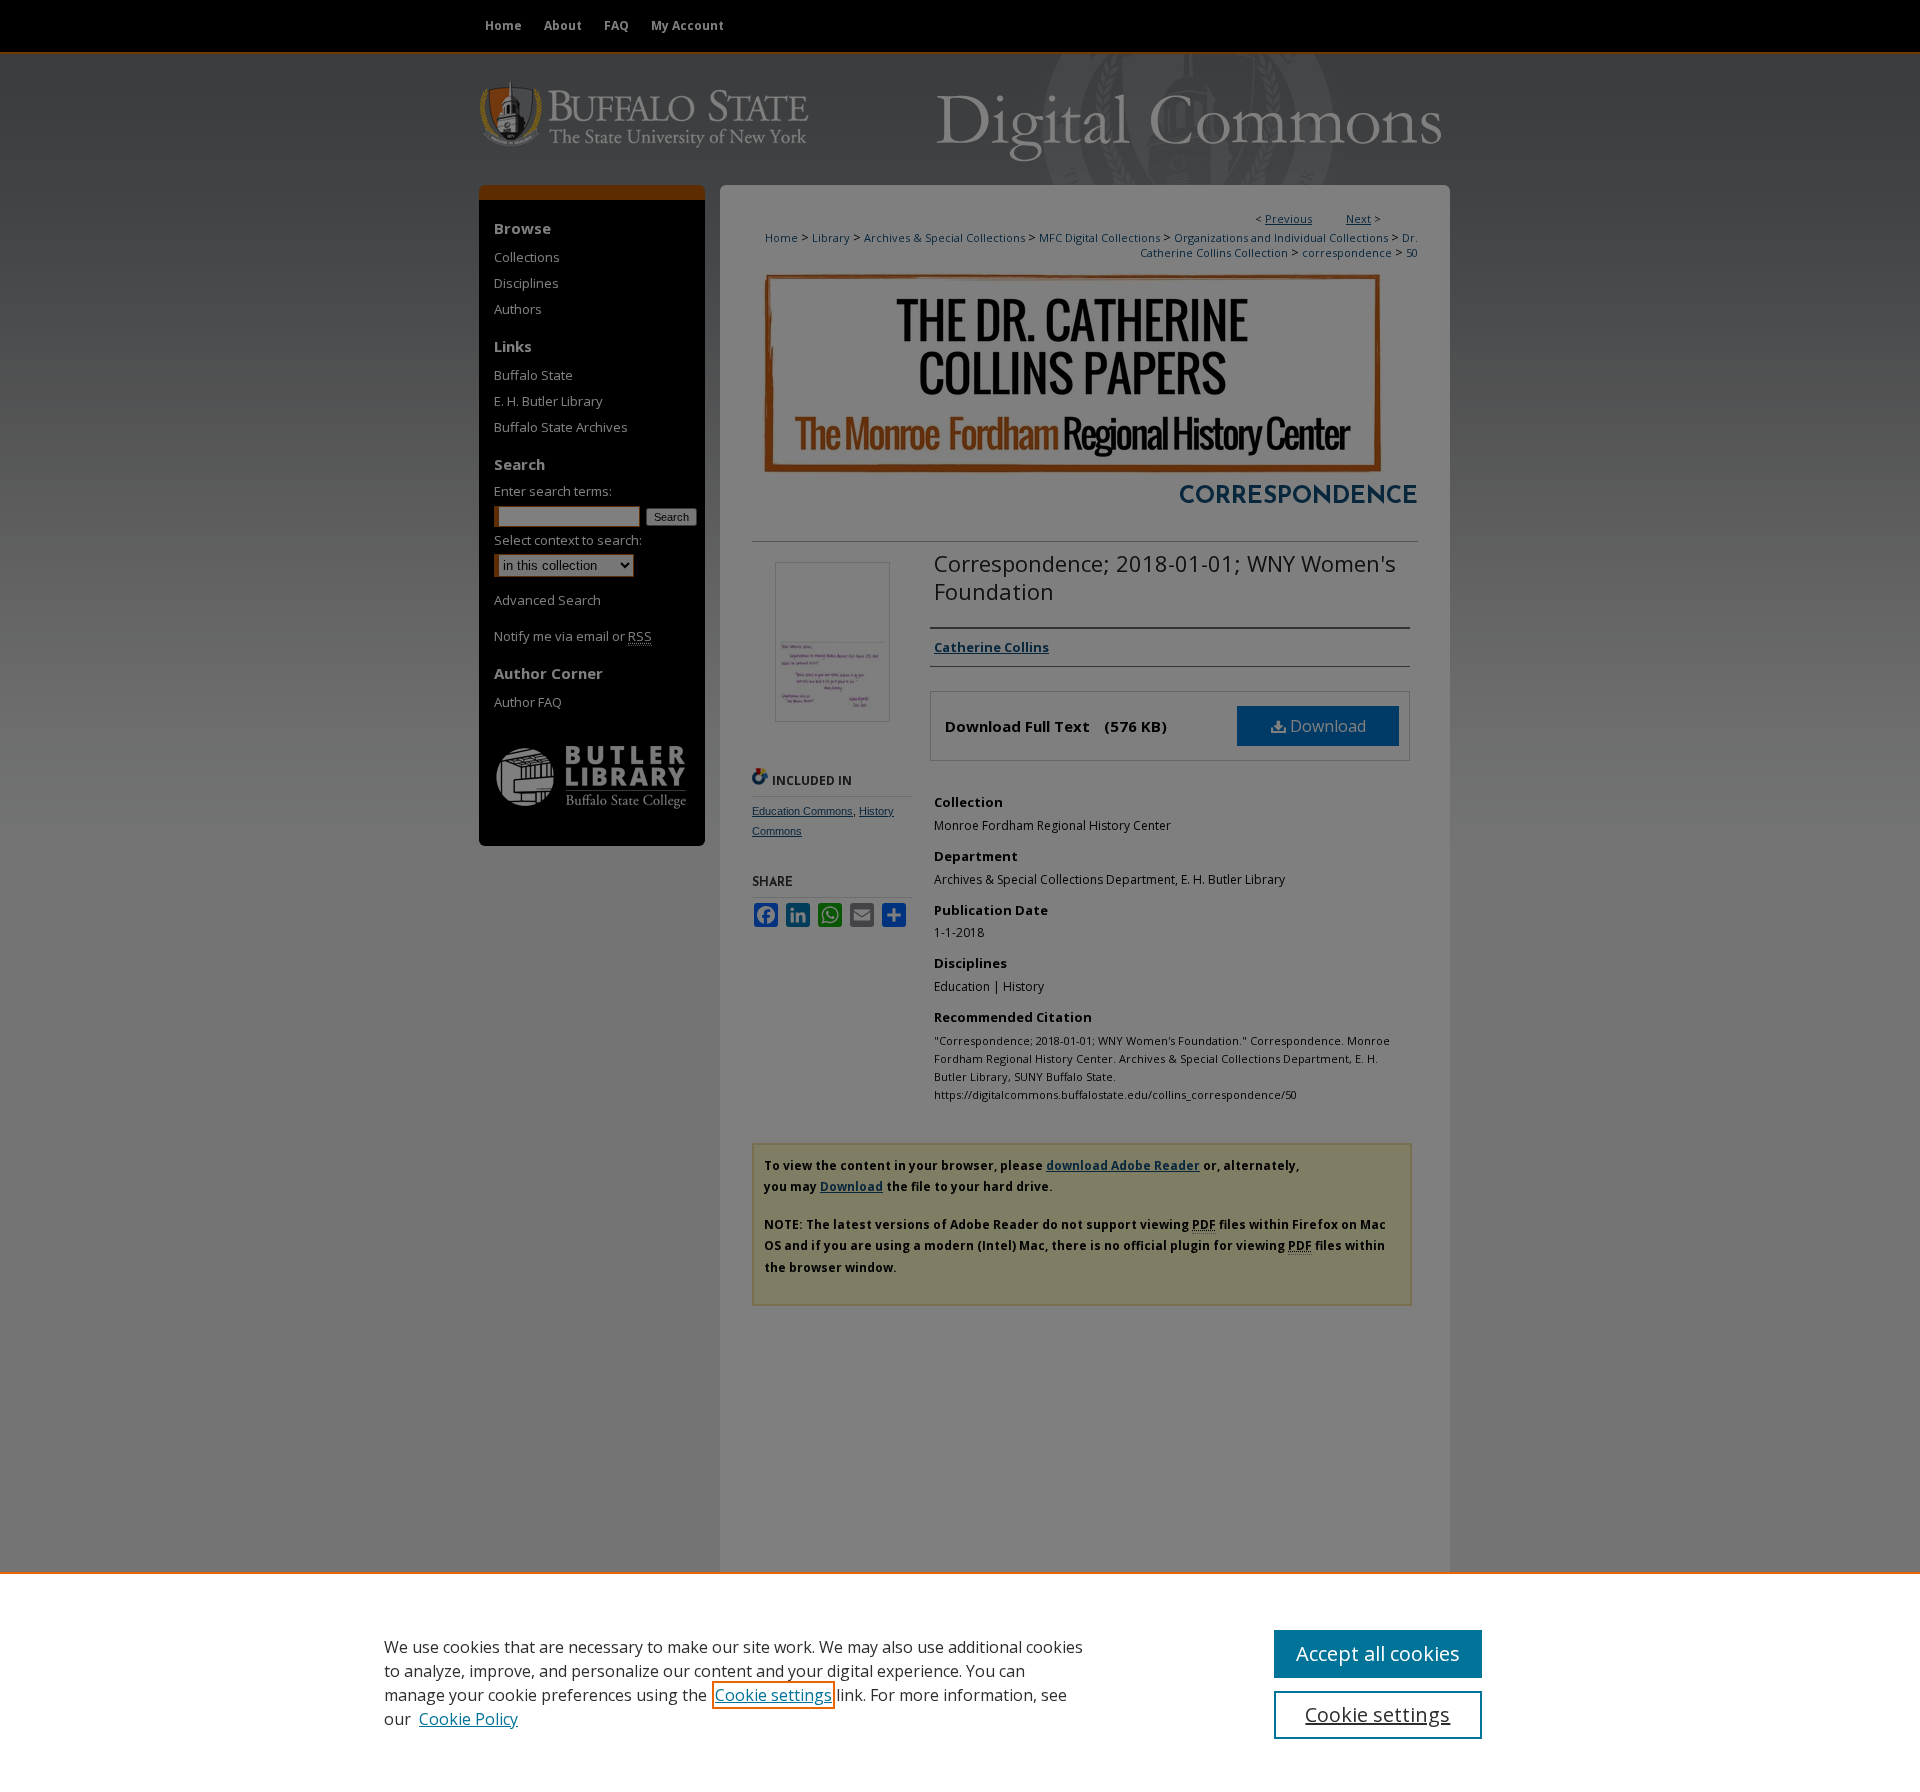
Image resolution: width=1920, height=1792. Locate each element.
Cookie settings (773, 1695)
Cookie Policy (468, 1719)
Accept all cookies (1378, 1653)
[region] (960, 1682)
